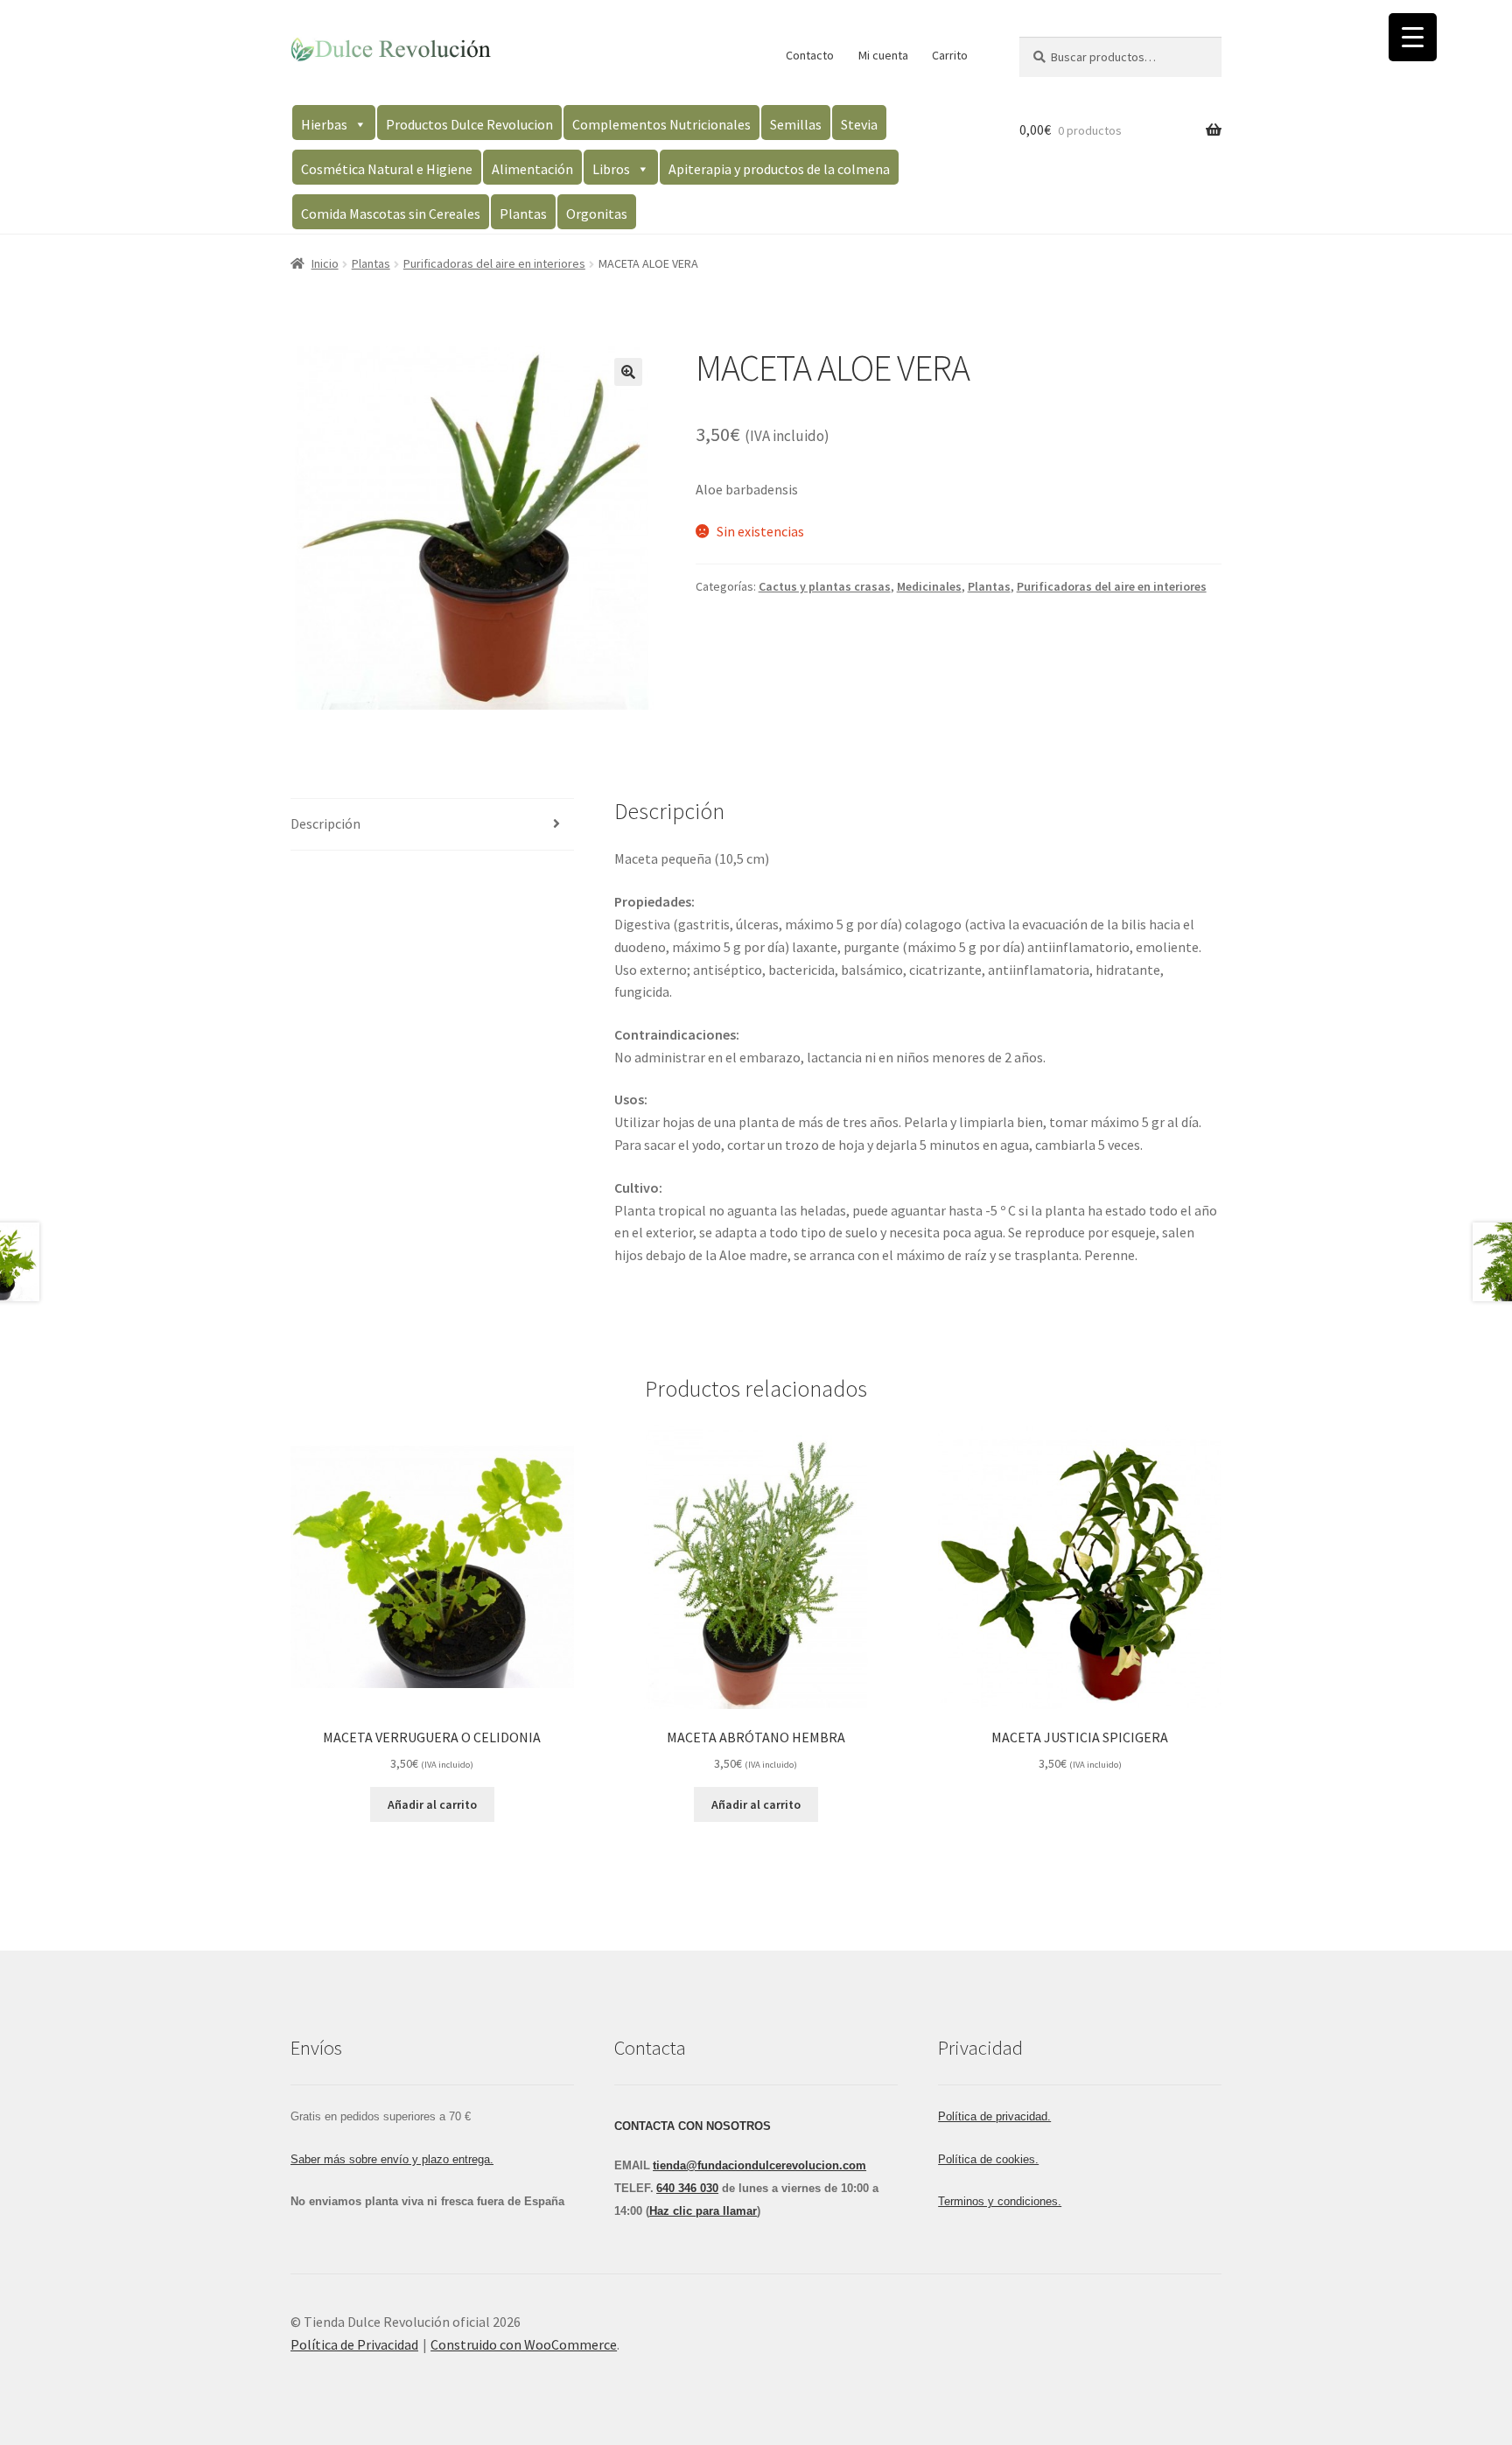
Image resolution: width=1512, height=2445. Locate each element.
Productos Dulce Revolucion (469, 124)
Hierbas (324, 124)
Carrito (950, 55)
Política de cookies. (988, 2159)
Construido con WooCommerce (524, 2344)
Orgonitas (597, 214)
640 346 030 (687, 2188)
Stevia (859, 124)
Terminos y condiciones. (1000, 2201)
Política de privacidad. (994, 2116)
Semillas (796, 124)
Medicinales (929, 586)
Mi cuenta (883, 55)
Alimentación (532, 169)
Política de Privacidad (354, 2344)
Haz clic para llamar (703, 2211)
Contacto (810, 55)
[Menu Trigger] (1413, 37)
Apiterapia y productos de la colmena (779, 169)
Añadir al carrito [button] (432, 1804)
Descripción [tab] (325, 823)
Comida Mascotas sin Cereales (391, 214)
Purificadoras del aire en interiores (494, 263)
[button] (628, 372)
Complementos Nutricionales (661, 124)
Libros (611, 169)
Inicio (325, 263)
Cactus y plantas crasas (825, 586)
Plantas (523, 214)
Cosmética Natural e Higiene (387, 169)
